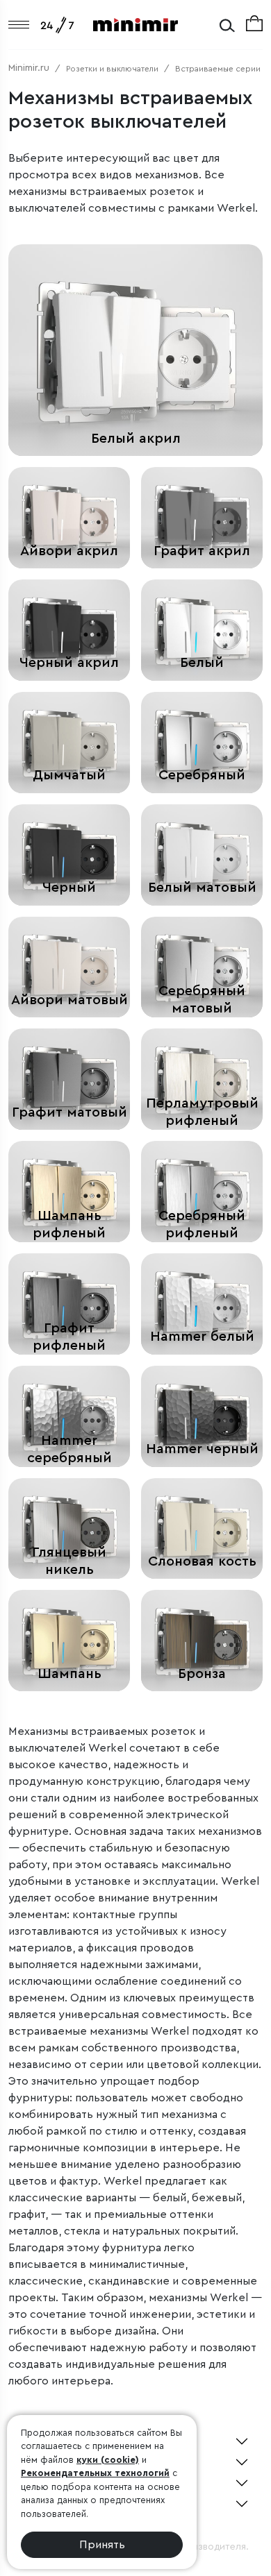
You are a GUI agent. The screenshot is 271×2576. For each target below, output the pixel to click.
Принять (102, 2545)
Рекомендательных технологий (95, 2473)
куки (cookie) (108, 2460)
